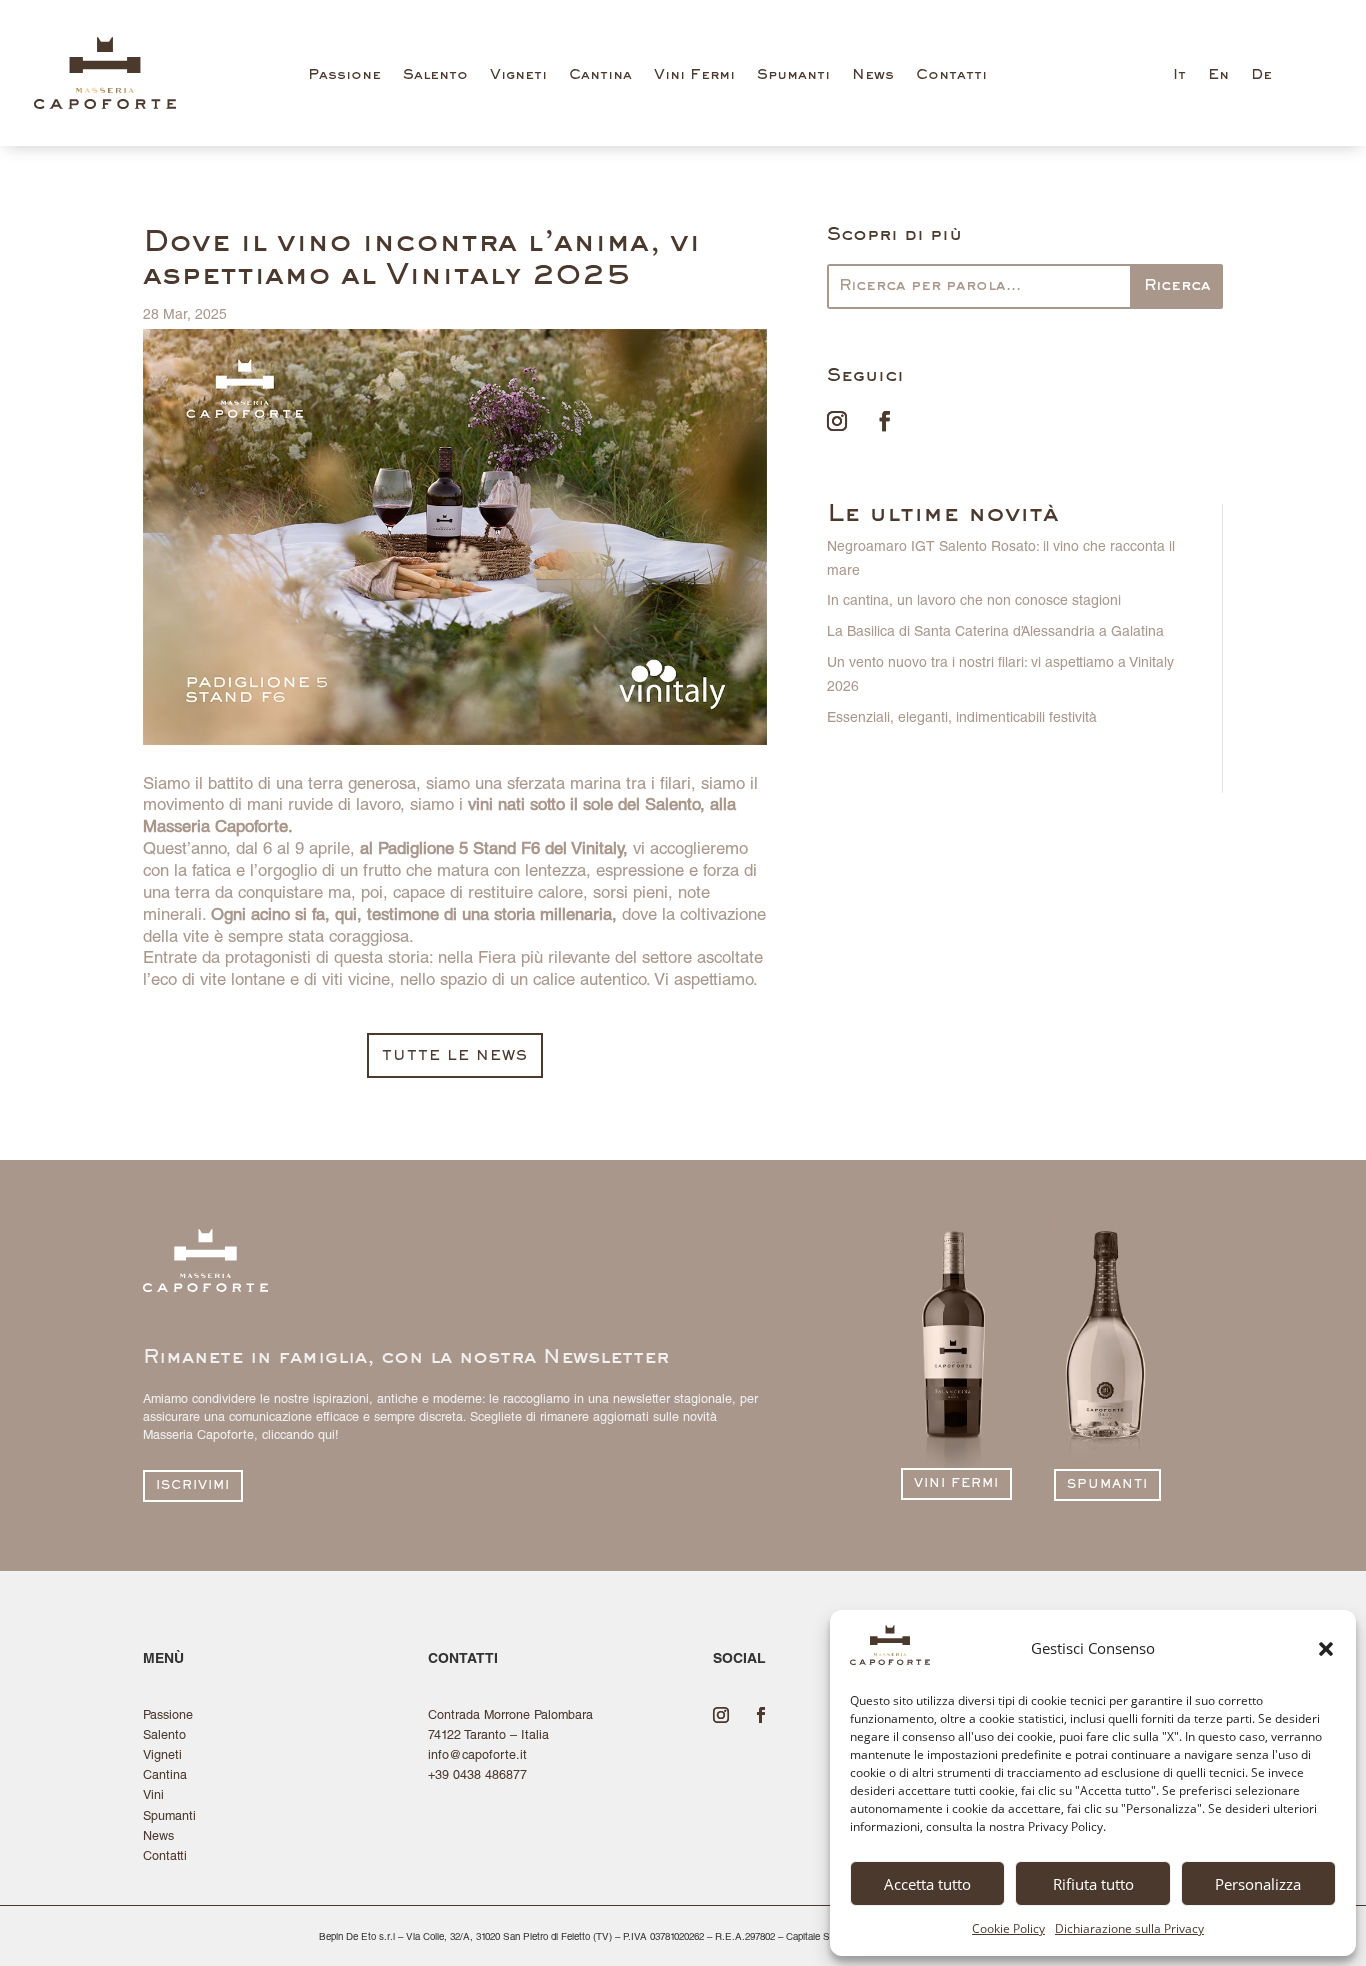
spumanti (1107, 1485)
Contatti (951, 75)
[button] (1326, 1649)
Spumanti (793, 75)
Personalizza (1258, 1884)
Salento (435, 75)
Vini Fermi (694, 75)
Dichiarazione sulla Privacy (1129, 1928)
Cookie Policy (1008, 1928)
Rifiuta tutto (1093, 1884)
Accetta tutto (927, 1884)
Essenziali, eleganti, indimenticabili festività (962, 719)
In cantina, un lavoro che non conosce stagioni (974, 602)
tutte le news (455, 1056)
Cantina (600, 75)
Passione (344, 75)
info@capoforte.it (477, 1756)
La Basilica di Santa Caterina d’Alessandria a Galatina (995, 633)
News (873, 75)
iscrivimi (193, 1486)
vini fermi (956, 1484)
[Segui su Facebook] (885, 421)
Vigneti (518, 75)
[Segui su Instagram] (837, 421)
